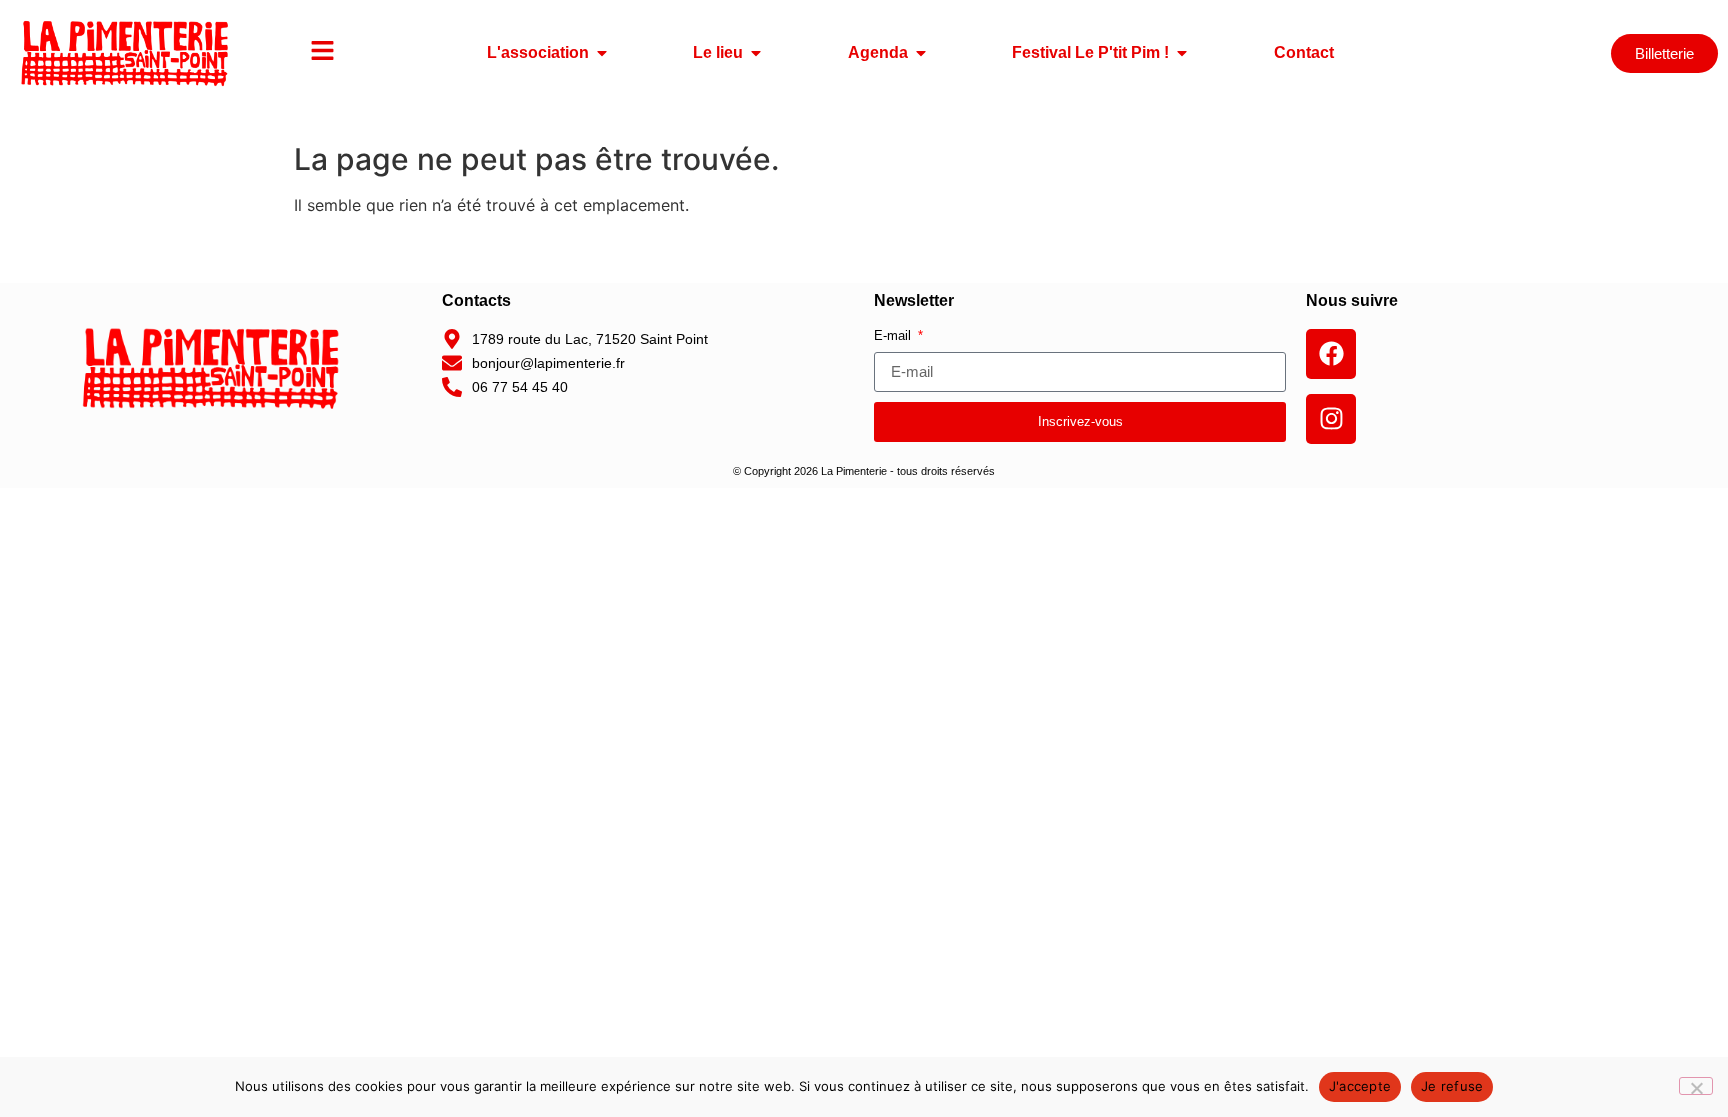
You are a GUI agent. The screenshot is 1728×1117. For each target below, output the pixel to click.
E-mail (894, 336)
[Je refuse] (1696, 1086)
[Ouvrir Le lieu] (756, 53)
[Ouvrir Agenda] (921, 53)
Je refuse (1452, 1086)
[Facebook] (1331, 354)
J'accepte (1360, 1086)
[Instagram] (1331, 419)
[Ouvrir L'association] (602, 53)
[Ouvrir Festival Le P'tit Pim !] (1182, 53)
